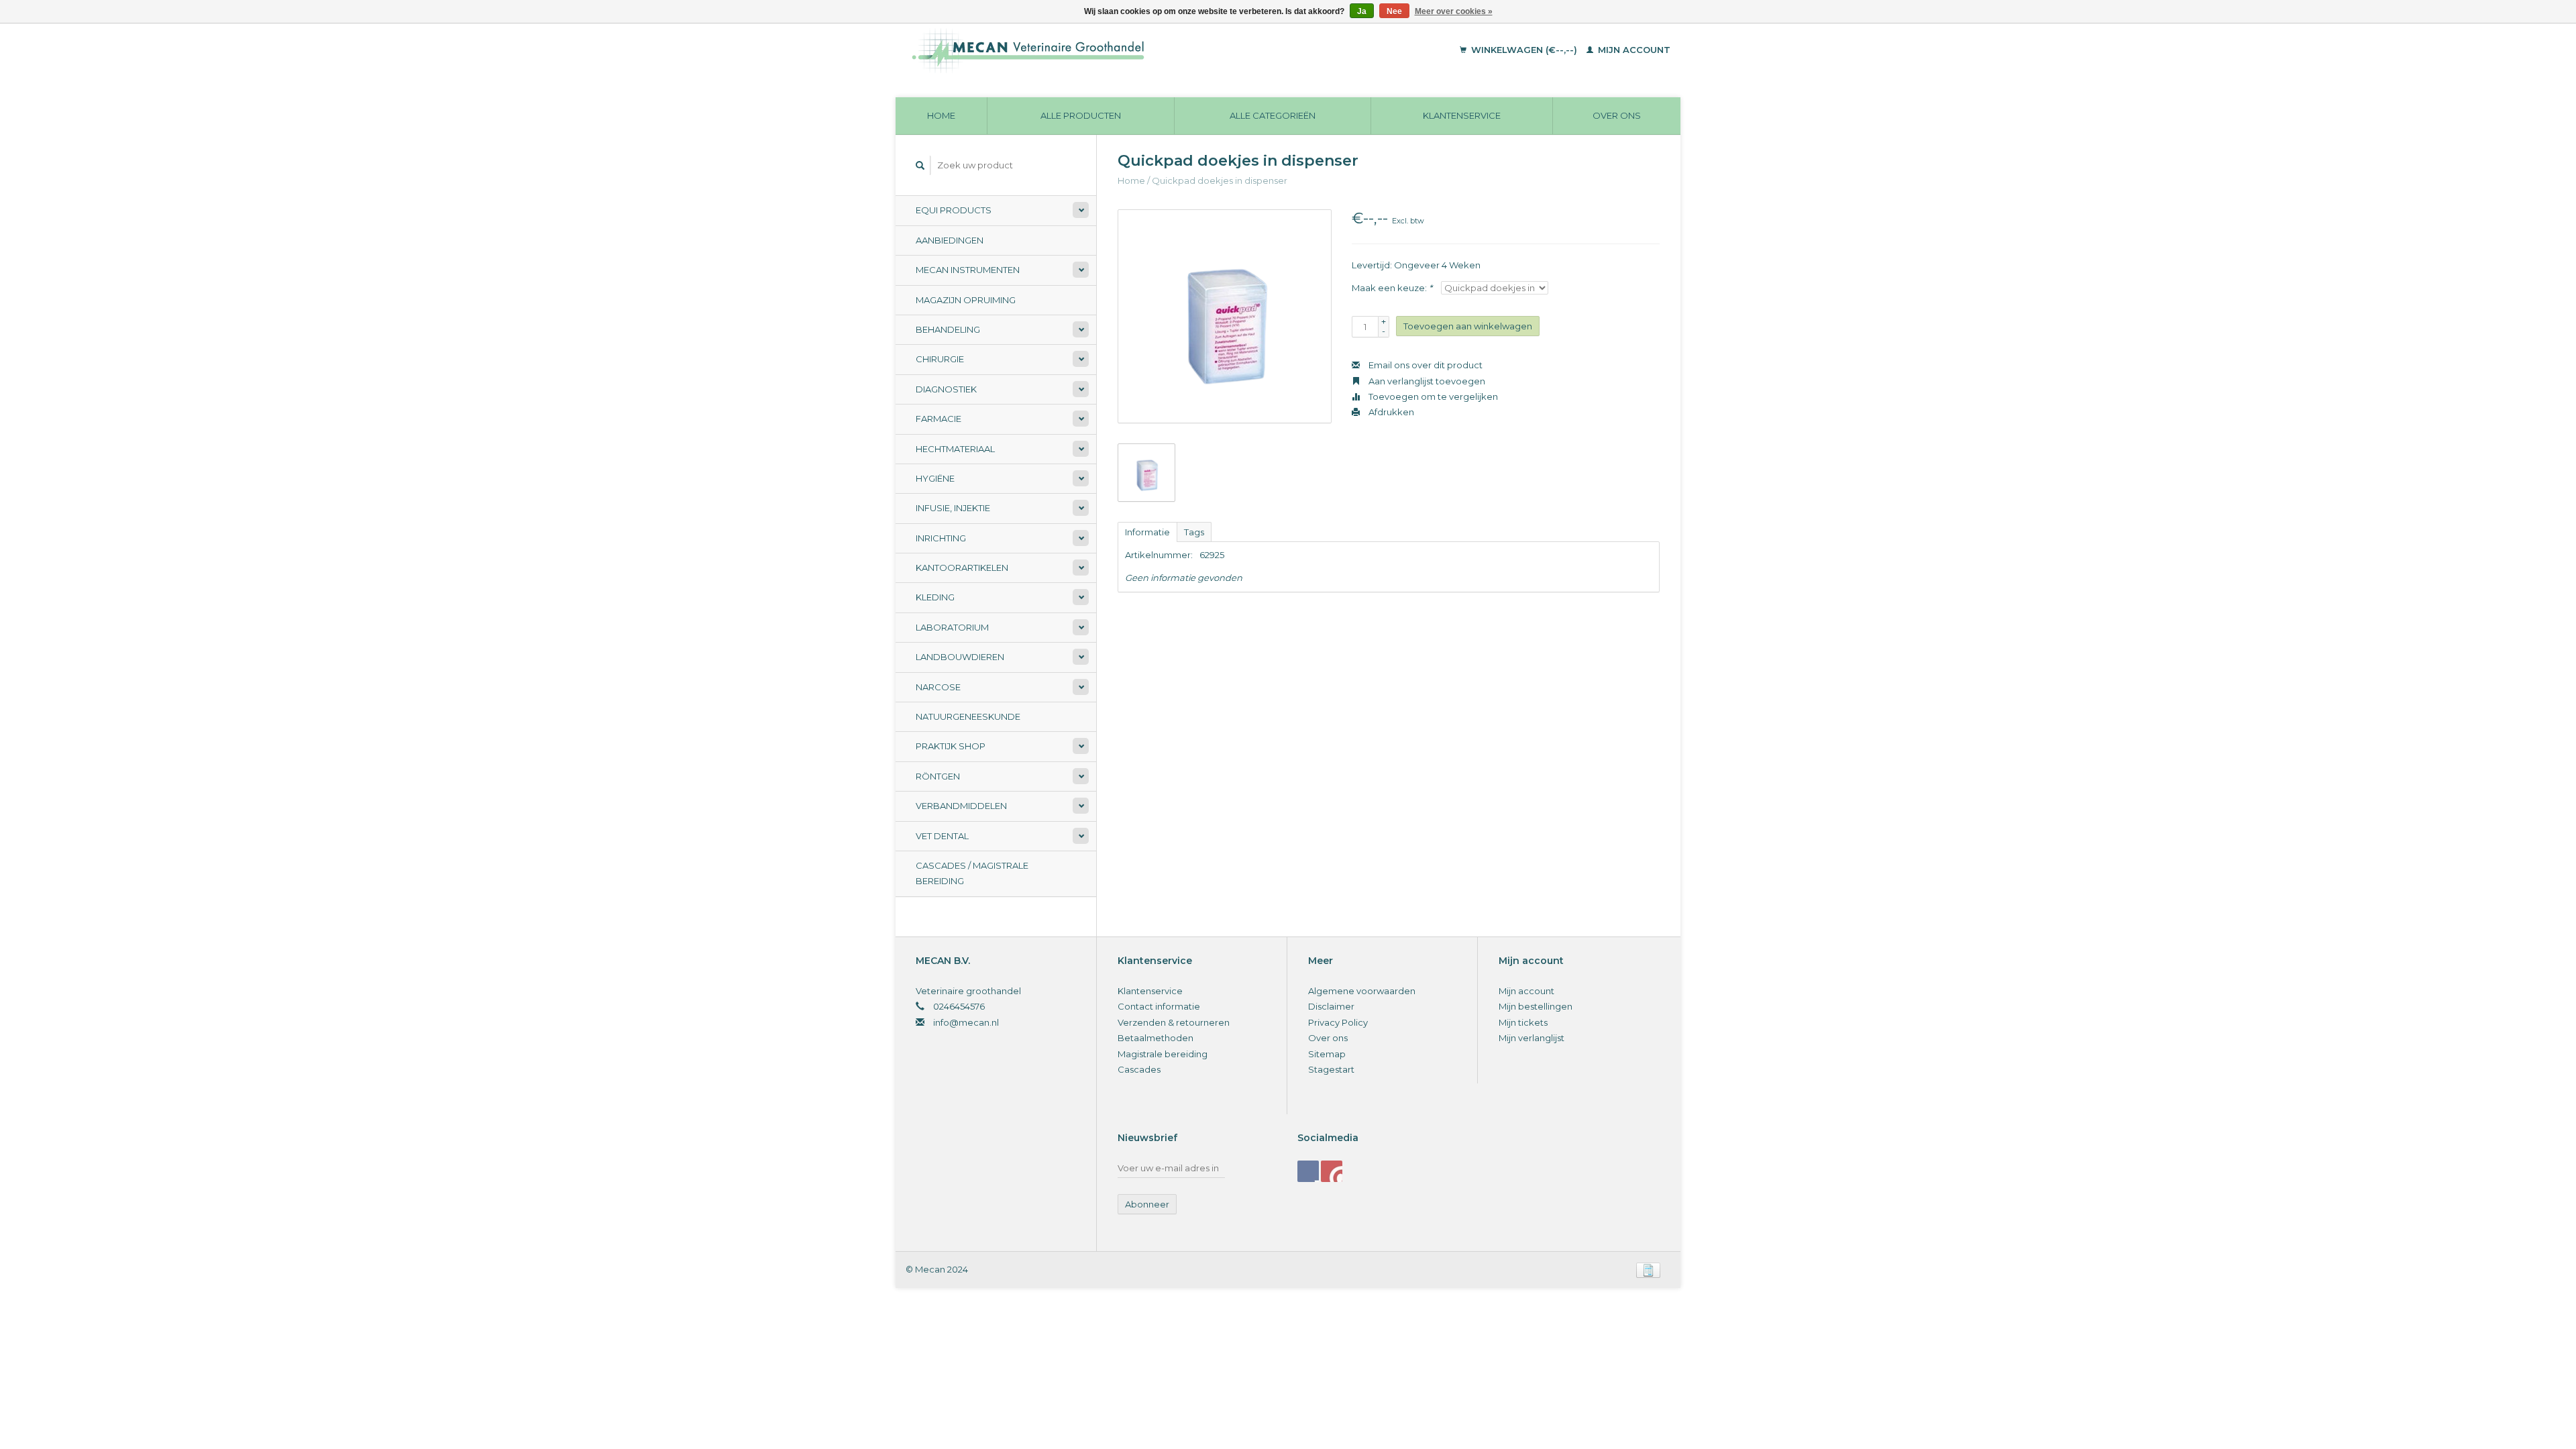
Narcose (938, 687)
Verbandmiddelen (961, 806)
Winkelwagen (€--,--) (1524, 50)
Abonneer (1147, 1204)
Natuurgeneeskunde (968, 716)
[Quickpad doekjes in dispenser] (1225, 316)
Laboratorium (952, 627)
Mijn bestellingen (1536, 1006)
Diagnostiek (946, 389)
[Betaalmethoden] (1648, 1269)
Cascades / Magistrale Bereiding (972, 873)
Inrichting (941, 538)
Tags (1194, 532)
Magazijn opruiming (966, 300)
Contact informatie (1159, 1006)
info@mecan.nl (966, 1022)
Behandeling (948, 329)
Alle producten (1081, 115)
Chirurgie (940, 359)
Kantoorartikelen (962, 568)
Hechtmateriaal (955, 449)
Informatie (1147, 532)
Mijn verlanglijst (1532, 1038)
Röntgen (938, 776)
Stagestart (1331, 1069)
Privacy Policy (1338, 1022)
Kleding (935, 597)
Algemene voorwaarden (1362, 991)
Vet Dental (942, 836)
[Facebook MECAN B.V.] (1308, 1171)
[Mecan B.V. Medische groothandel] (1120, 50)
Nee (1394, 11)
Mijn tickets (1523, 1022)
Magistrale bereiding (1163, 1054)
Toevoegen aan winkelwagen (1468, 326)
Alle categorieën (1273, 115)
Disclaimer (1331, 1006)
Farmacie (938, 419)
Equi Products (954, 210)
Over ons (1617, 115)
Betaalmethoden (1156, 1038)
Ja (1362, 11)
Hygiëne (935, 478)
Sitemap (1327, 1054)
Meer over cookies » (1454, 11)
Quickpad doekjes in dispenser (1220, 180)
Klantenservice (1462, 115)
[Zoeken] (920, 165)
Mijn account (1633, 50)
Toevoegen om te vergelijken (1432, 396)
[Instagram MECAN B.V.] (1332, 1171)
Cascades (1139, 1069)
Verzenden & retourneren (1174, 1022)
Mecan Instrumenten (968, 270)
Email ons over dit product (1425, 365)
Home (941, 115)
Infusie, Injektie (953, 508)
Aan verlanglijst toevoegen (1426, 381)
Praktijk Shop (951, 746)
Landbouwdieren (960, 657)
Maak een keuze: (1392, 288)
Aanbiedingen (950, 240)
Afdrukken (1390, 412)
